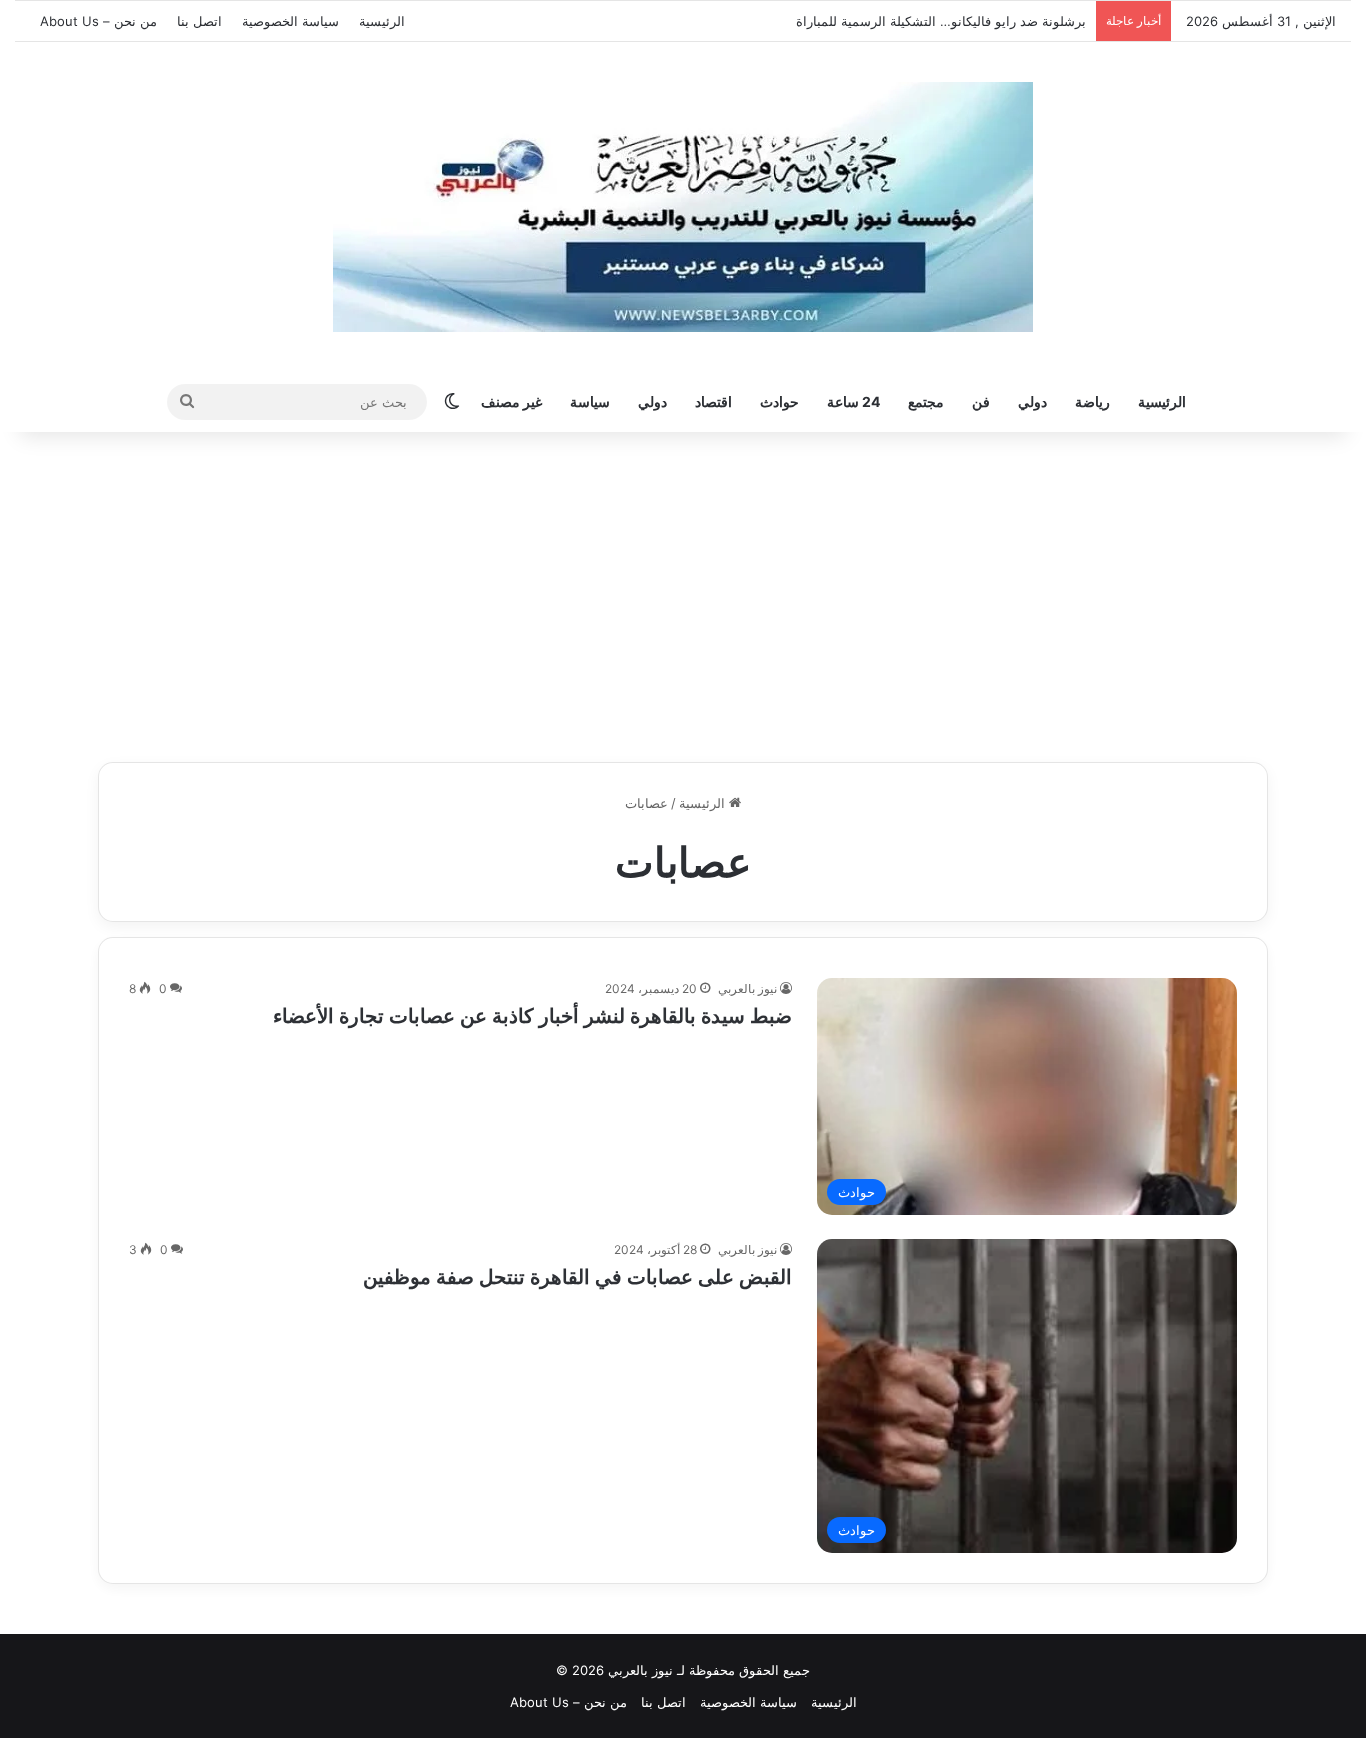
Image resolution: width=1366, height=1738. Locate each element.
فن (981, 401)
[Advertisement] (683, 592)
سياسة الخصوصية (290, 21)
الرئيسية (382, 21)
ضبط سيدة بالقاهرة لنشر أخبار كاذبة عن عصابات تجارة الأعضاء (532, 1016)
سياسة (590, 401)
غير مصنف (511, 401)
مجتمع (926, 401)
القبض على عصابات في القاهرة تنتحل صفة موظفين (575, 1277)
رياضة (1092, 401)
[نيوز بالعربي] (683, 207)
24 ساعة (853, 401)
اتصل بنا (199, 21)
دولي (1032, 401)
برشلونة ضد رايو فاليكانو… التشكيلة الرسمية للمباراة (947, 21)
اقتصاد (713, 401)
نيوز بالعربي (747, 988)
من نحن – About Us (98, 21)
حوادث (779, 401)
